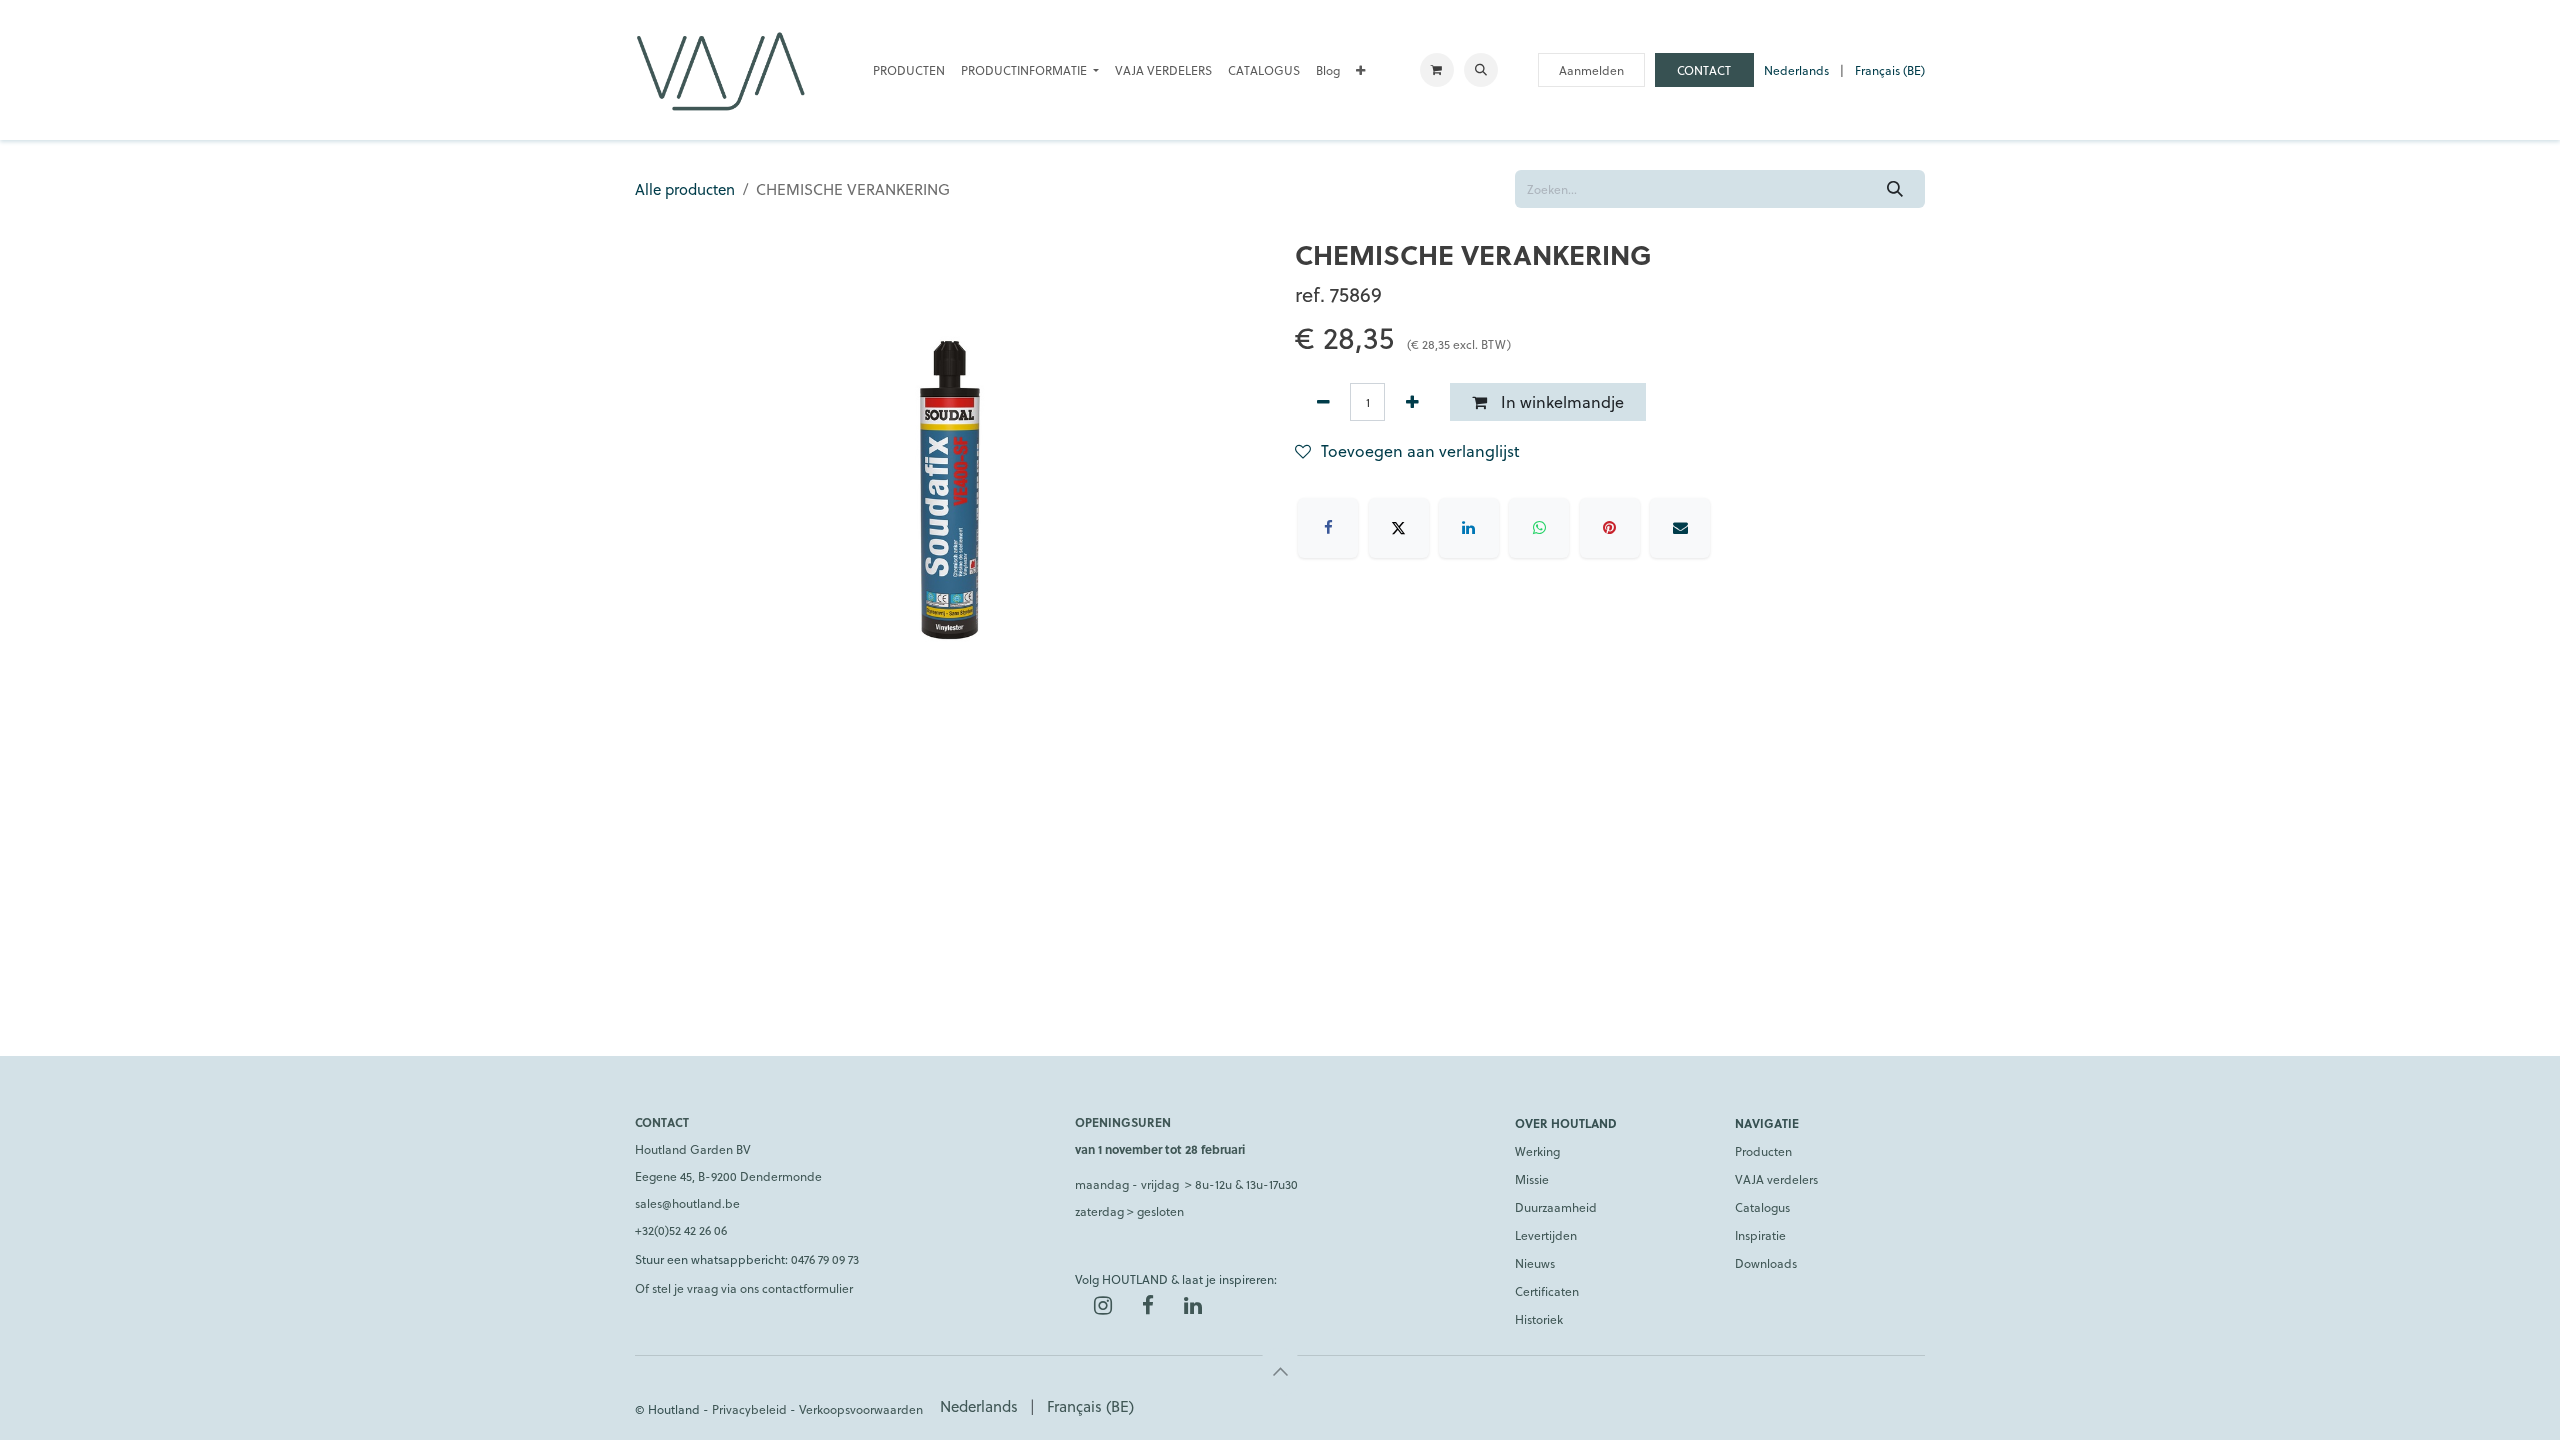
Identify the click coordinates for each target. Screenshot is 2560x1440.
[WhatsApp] (1539, 528)
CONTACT (1704, 70)
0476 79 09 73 (825, 1259)
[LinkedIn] (1469, 528)
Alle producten (685, 189)
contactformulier (807, 1288)
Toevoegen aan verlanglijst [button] (1420, 450)
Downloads (1766, 1263)
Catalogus (1762, 1207)
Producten (1763, 1151)
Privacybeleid (749, 1409)
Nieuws (1535, 1263)
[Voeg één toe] (1412, 402)
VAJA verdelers (1776, 1179)
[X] (1399, 528)
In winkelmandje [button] (1560, 401)
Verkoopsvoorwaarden (861, 1409)
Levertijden (1546, 1235)
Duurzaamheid (1556, 1207)
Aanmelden (1591, 70)
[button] (1481, 70)
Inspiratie (1760, 1235)
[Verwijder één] (1323, 402)
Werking (1537, 1151)
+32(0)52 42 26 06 (681, 1230)
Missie (1532, 1179)
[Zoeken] (1895, 189)
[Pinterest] (1610, 528)
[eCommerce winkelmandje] (1437, 70)
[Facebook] (1328, 528)
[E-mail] (1680, 528)
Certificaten (1547, 1291)
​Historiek (1539, 1319)
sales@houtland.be (687, 1203)
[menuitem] (909, 70)
